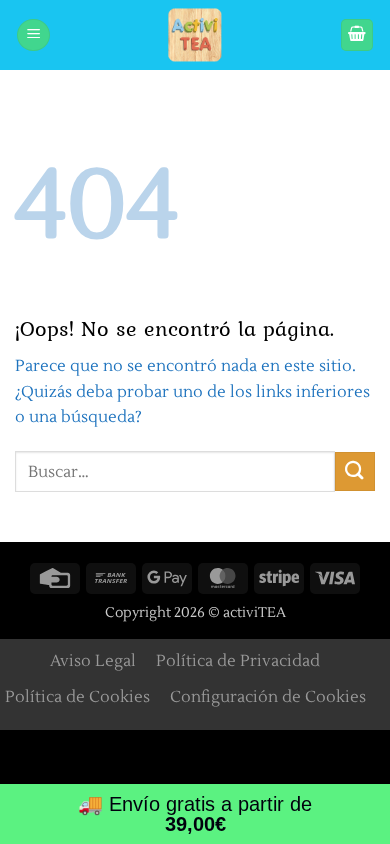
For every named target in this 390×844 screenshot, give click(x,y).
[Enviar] (355, 471)
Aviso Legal (93, 661)
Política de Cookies (77, 697)
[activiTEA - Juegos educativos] (195, 35)
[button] (33, 35)
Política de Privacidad (238, 661)
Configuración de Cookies (268, 697)
